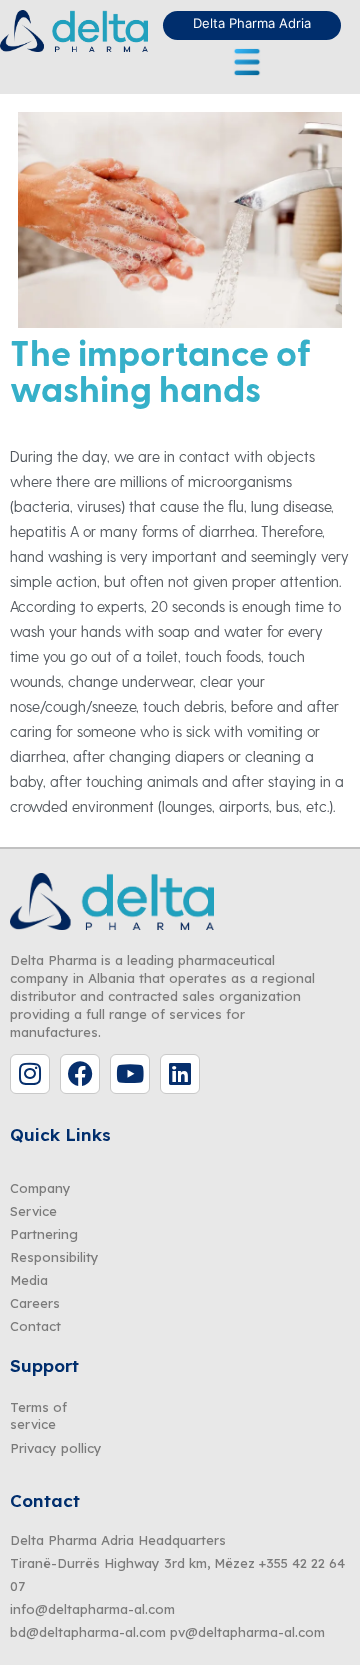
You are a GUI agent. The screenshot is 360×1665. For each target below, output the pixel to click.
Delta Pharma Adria (252, 23)
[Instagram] (30, 1074)
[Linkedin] (180, 1074)
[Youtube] (130, 1074)
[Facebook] (80, 1074)
